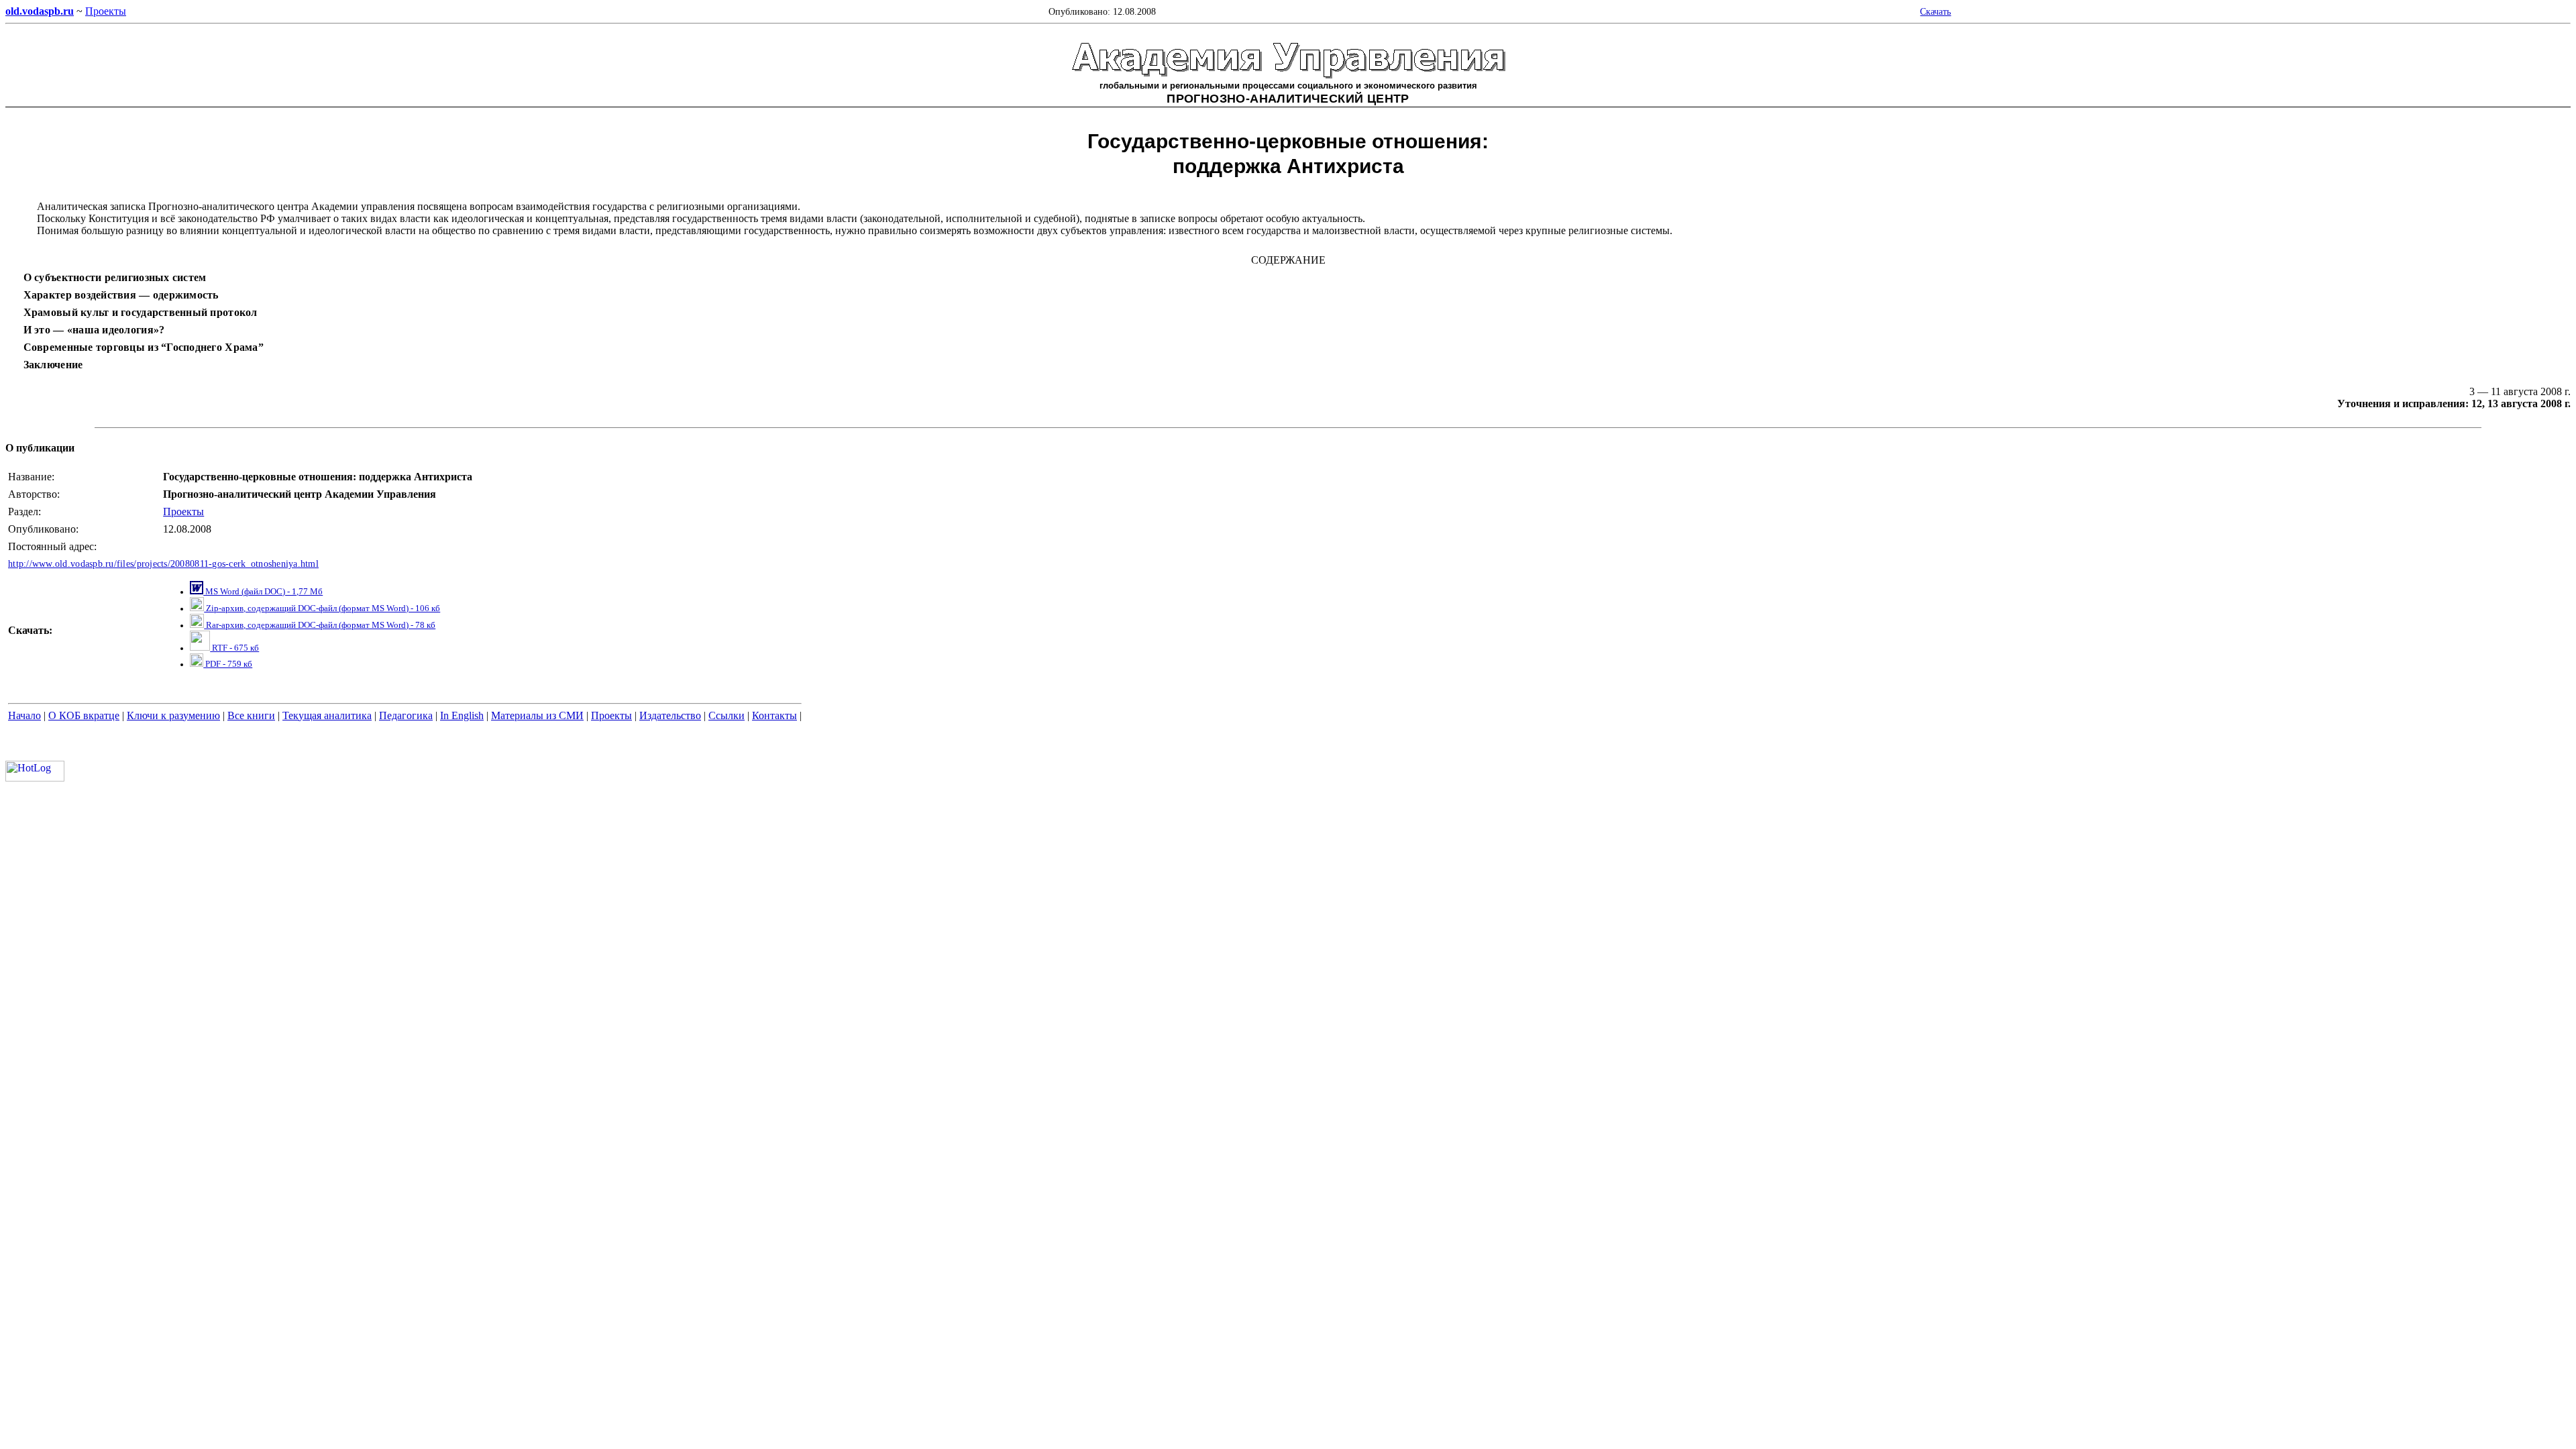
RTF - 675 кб (234, 648)
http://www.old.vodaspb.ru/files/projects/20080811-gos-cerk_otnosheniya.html (163, 564)
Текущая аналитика (327, 715)
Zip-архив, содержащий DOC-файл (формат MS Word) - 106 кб (322, 608)
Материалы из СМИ (537, 715)
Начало (24, 715)
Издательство (670, 715)
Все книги (251, 715)
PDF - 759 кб (228, 664)
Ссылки (727, 715)
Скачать (1935, 11)
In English (462, 715)
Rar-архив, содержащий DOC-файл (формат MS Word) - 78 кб (320, 625)
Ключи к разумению (173, 715)
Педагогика (406, 715)
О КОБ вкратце (84, 715)
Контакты (774, 715)
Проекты (183, 512)
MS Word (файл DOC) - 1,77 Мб (263, 592)
